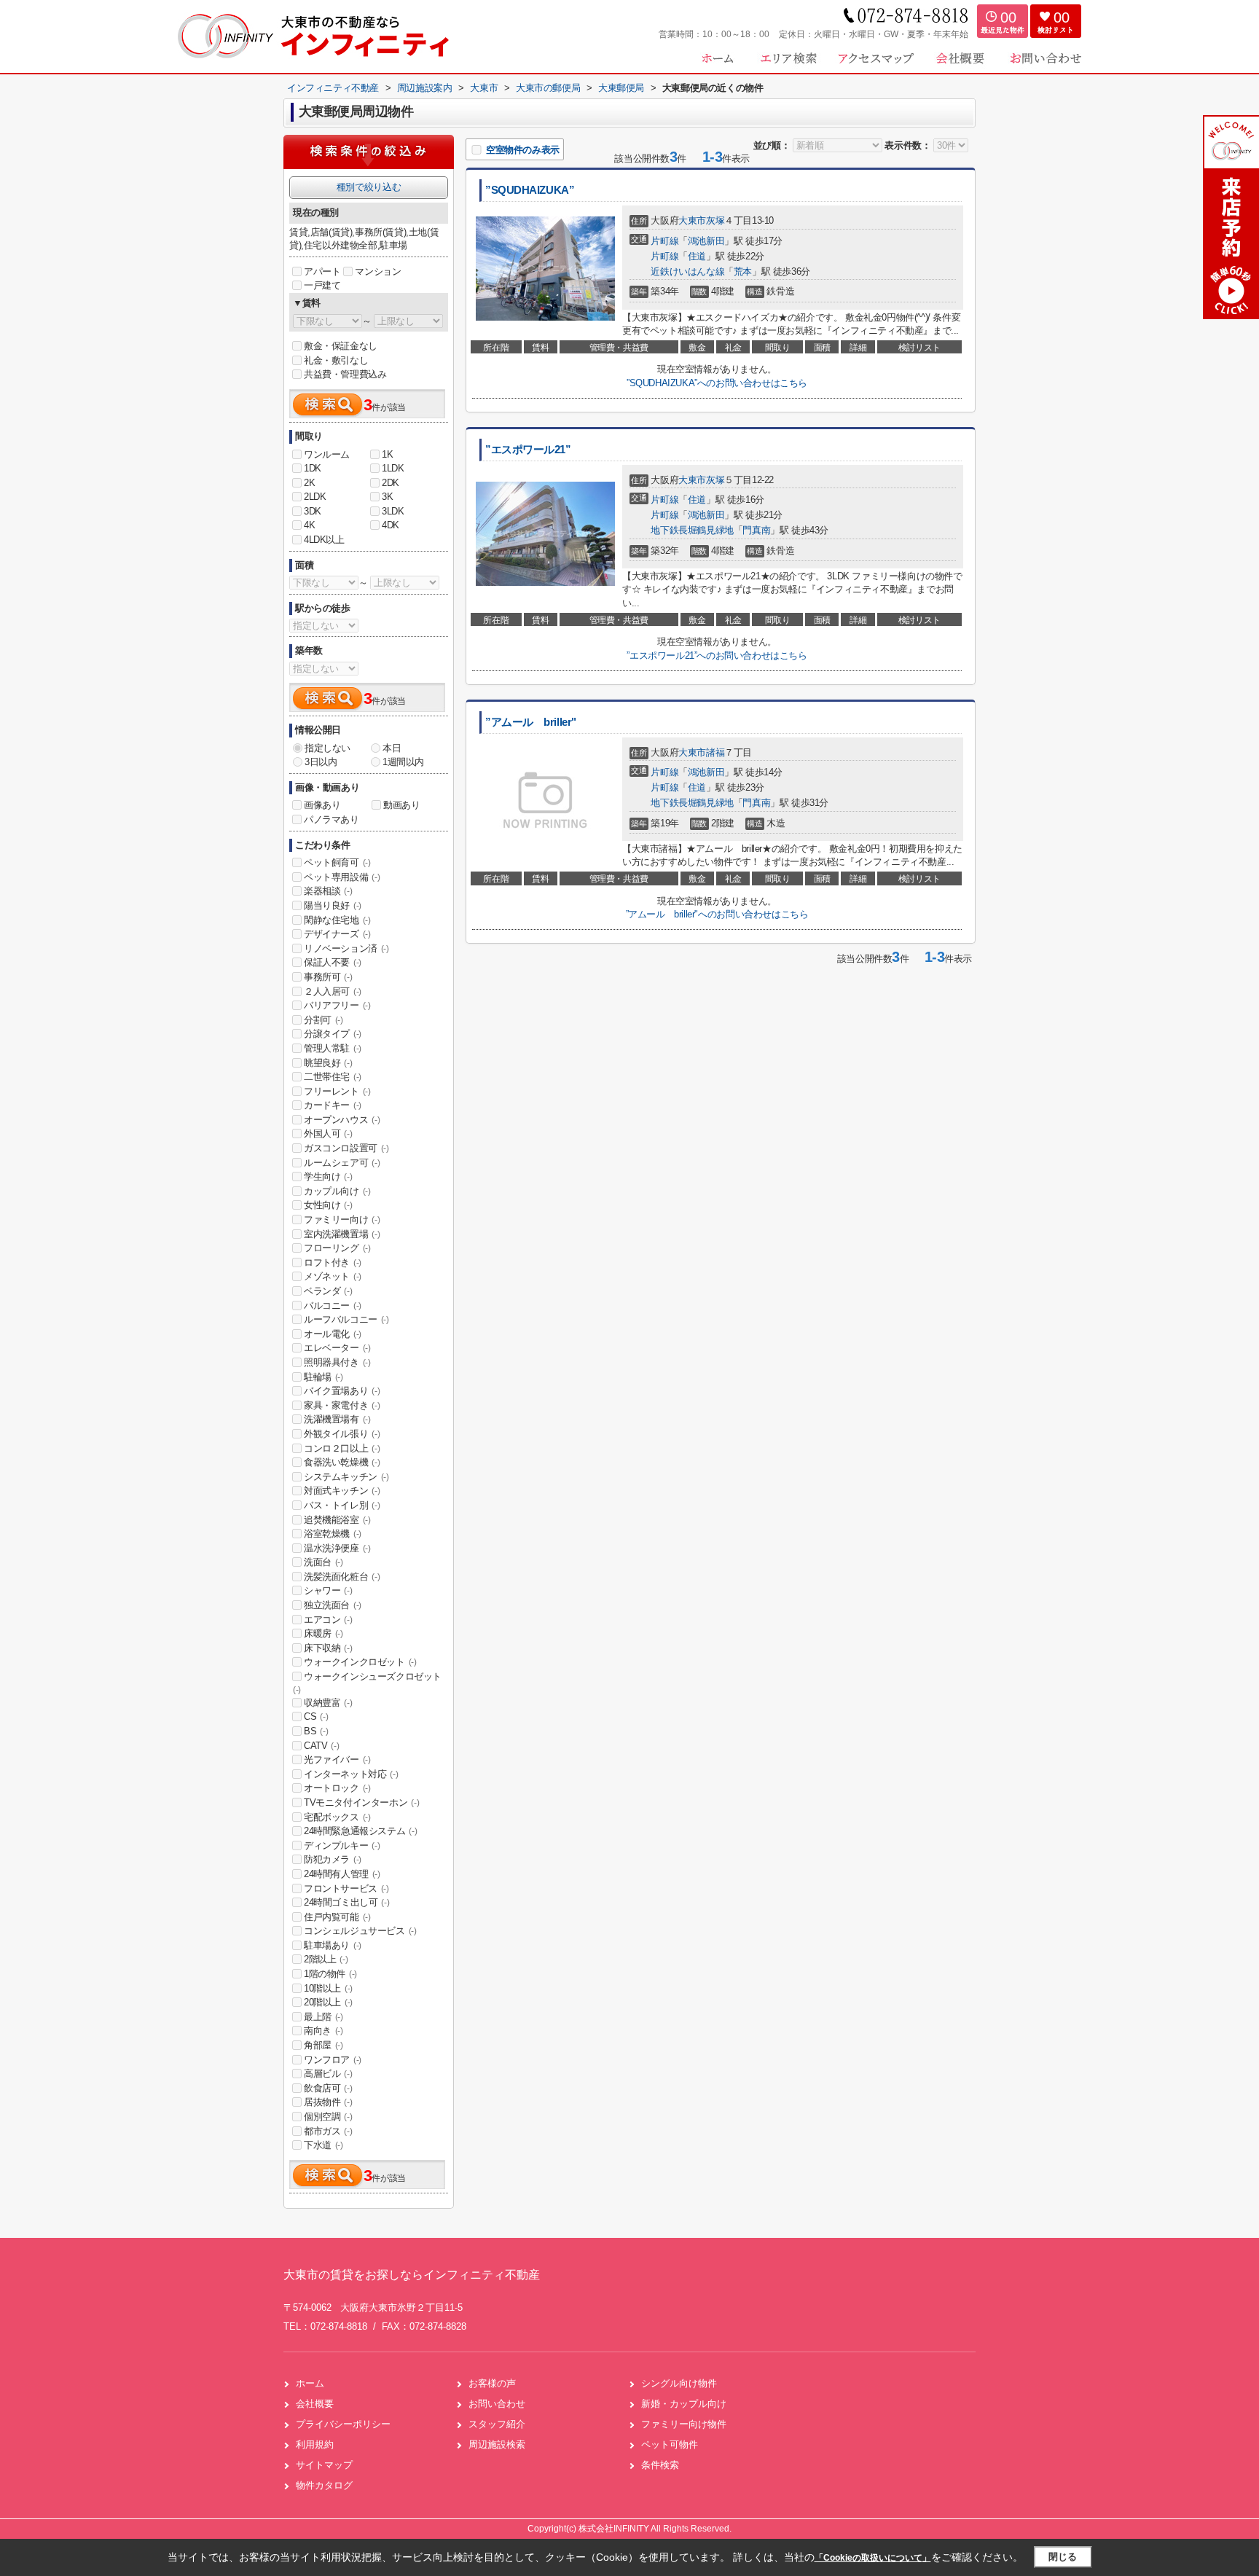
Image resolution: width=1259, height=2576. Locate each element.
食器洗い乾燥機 (342, 1462)
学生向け (328, 1177)
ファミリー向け (342, 1220)
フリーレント (337, 1091)
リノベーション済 (346, 948)
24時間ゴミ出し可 (346, 1902)
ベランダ (328, 1291)
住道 (697, 256)
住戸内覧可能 (337, 1917)
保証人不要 (333, 962)
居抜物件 (328, 2102)
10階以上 (328, 1988)
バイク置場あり (342, 1391)
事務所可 (328, 977)
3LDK (393, 511)
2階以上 (326, 1959)
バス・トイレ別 (342, 1505)
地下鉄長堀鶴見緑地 (692, 530)
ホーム (310, 2383)
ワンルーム (327, 454)
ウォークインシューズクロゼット (367, 1683)
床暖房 (323, 1633)
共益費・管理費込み (345, 374)
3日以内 (321, 762)
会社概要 (315, 2404)
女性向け (328, 1205)
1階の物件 (330, 1974)
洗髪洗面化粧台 (342, 1577)
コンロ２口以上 (342, 1448)
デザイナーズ (337, 934)
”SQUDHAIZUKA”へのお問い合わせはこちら (717, 383)
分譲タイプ (333, 1034)
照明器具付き (337, 1362)
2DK (391, 483)
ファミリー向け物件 (684, 2424)
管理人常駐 (333, 1048)
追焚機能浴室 (337, 1520)
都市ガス (328, 2131)
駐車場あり (333, 1945)
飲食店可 (328, 2088)
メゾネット (333, 1276)
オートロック (337, 1788)
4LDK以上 (324, 540)
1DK (313, 468)
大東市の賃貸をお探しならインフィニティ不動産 (412, 2275)
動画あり (401, 805)
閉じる (1063, 2557)
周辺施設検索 (497, 2444)
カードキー (333, 1105)
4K (309, 525)
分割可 (323, 1020)
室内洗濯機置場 (342, 1234)
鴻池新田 (706, 241)
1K (387, 454)
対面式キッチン (342, 1491)
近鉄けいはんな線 (687, 271)
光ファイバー (337, 1759)
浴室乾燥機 (333, 1534)
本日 (392, 748)
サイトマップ (324, 2465)
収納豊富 (328, 1703)
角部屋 (323, 2045)
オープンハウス (342, 1120)
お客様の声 (492, 2383)
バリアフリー (337, 1005)
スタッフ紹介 (497, 2424)
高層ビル (328, 2074)
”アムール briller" (531, 722)
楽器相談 (328, 891)
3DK (313, 511)
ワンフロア (333, 2060)
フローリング (337, 1248)
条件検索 (660, 2465)
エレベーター (337, 1348)
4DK (391, 525)
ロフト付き (333, 1262)
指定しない (328, 748)
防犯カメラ (333, 1859)
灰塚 (715, 220)
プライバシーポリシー (343, 2424)
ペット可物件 (670, 2444)
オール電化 (333, 1334)
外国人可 (328, 1134)
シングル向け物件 (679, 2383)
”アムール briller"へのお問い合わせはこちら (717, 914)
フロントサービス (346, 1888)
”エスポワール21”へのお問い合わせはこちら (717, 655)
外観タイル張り (342, 1434)
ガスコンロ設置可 (346, 1148)
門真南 (756, 530)
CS (316, 1716)
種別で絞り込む (369, 187)
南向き (323, 2031)
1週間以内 (403, 762)
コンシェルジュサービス (360, 1931)
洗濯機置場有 (337, 1419)
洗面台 (323, 1562)
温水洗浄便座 (337, 1548)
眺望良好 (328, 1063)
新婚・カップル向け (684, 2404)
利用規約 (315, 2444)
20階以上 (328, 2002)
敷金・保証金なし (341, 346)
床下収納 (328, 1648)
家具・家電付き (342, 1405)
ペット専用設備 (342, 877)
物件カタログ (324, 2485)
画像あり (322, 805)
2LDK (315, 497)
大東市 (692, 220)
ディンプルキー (342, 1845)
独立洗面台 (333, 1605)
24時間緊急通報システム (360, 1831)
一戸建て (322, 285)
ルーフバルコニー (346, 1319)
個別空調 (328, 2117)
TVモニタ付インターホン (361, 1802)
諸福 (715, 752)
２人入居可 (333, 991)
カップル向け (337, 1191)
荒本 (743, 271)
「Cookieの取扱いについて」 (873, 2558)
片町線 (664, 241)
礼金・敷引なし (336, 360)
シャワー (328, 1590)
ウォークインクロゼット (360, 1662)
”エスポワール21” (528, 450)
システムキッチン (346, 1477)
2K (309, 483)
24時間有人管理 (342, 1874)
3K (387, 497)
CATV (321, 1746)
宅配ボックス (337, 1817)
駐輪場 (323, 1377)
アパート (322, 271)
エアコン (328, 1620)
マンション (378, 271)
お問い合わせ (497, 2404)
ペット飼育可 (337, 862)
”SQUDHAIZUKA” (530, 190)
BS (316, 1731)
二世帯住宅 (333, 1077)
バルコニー (333, 1305)
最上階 (323, 2017)
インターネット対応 (351, 1774)
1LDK (393, 468)
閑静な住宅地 (337, 920)
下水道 (323, 2145)
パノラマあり (332, 819)
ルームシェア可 (342, 1163)
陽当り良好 (333, 905)
